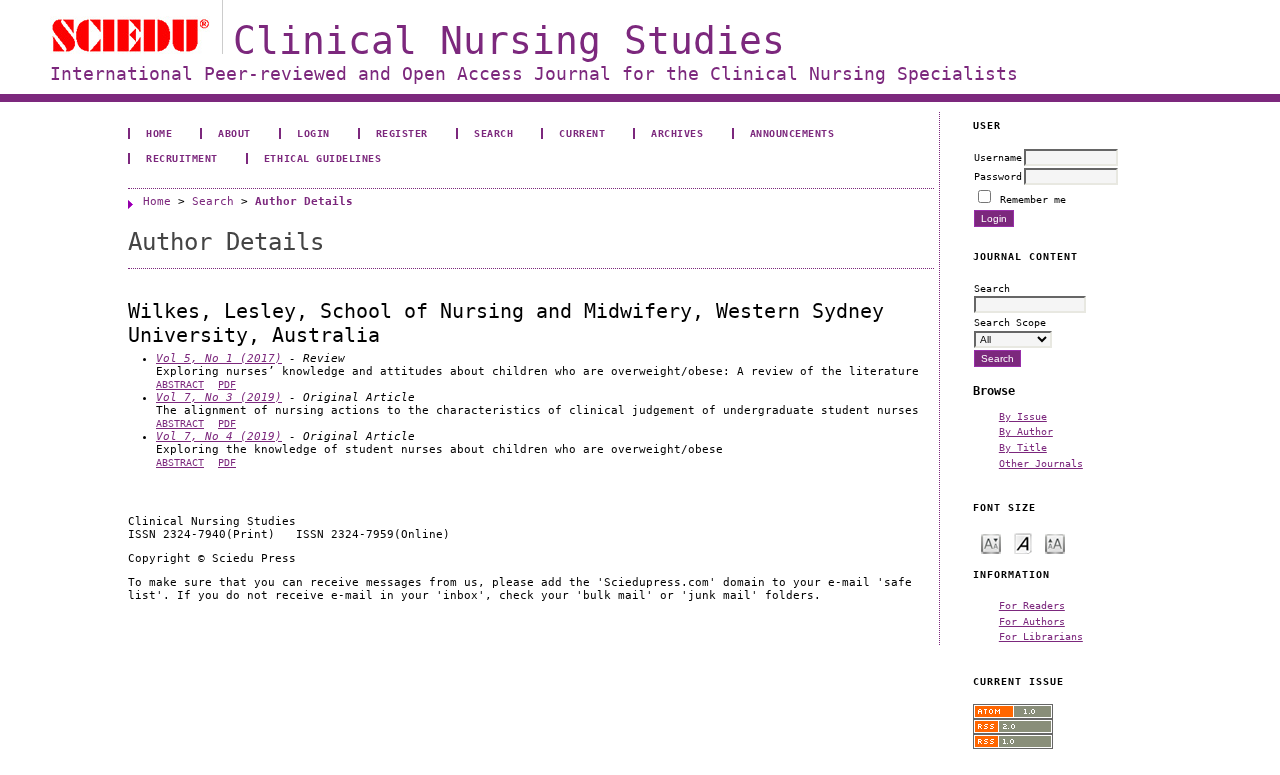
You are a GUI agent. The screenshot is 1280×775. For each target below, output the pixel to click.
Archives (677, 133)
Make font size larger (1055, 542)
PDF (227, 384)
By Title (1023, 447)
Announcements (792, 133)
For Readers (1032, 605)
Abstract (180, 384)
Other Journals (1041, 463)
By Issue (1023, 416)
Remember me (1033, 199)
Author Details (304, 201)
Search (493, 133)
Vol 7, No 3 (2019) (219, 397)
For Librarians (1041, 636)
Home (159, 133)
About (234, 133)
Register (402, 133)
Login (313, 133)
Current (582, 133)
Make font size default (1023, 542)
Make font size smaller (991, 542)
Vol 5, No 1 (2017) (219, 358)
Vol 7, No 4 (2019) (219, 436)
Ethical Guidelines (322, 158)
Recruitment (182, 158)
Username (998, 157)
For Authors (1032, 621)
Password (998, 176)
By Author (1026, 431)
